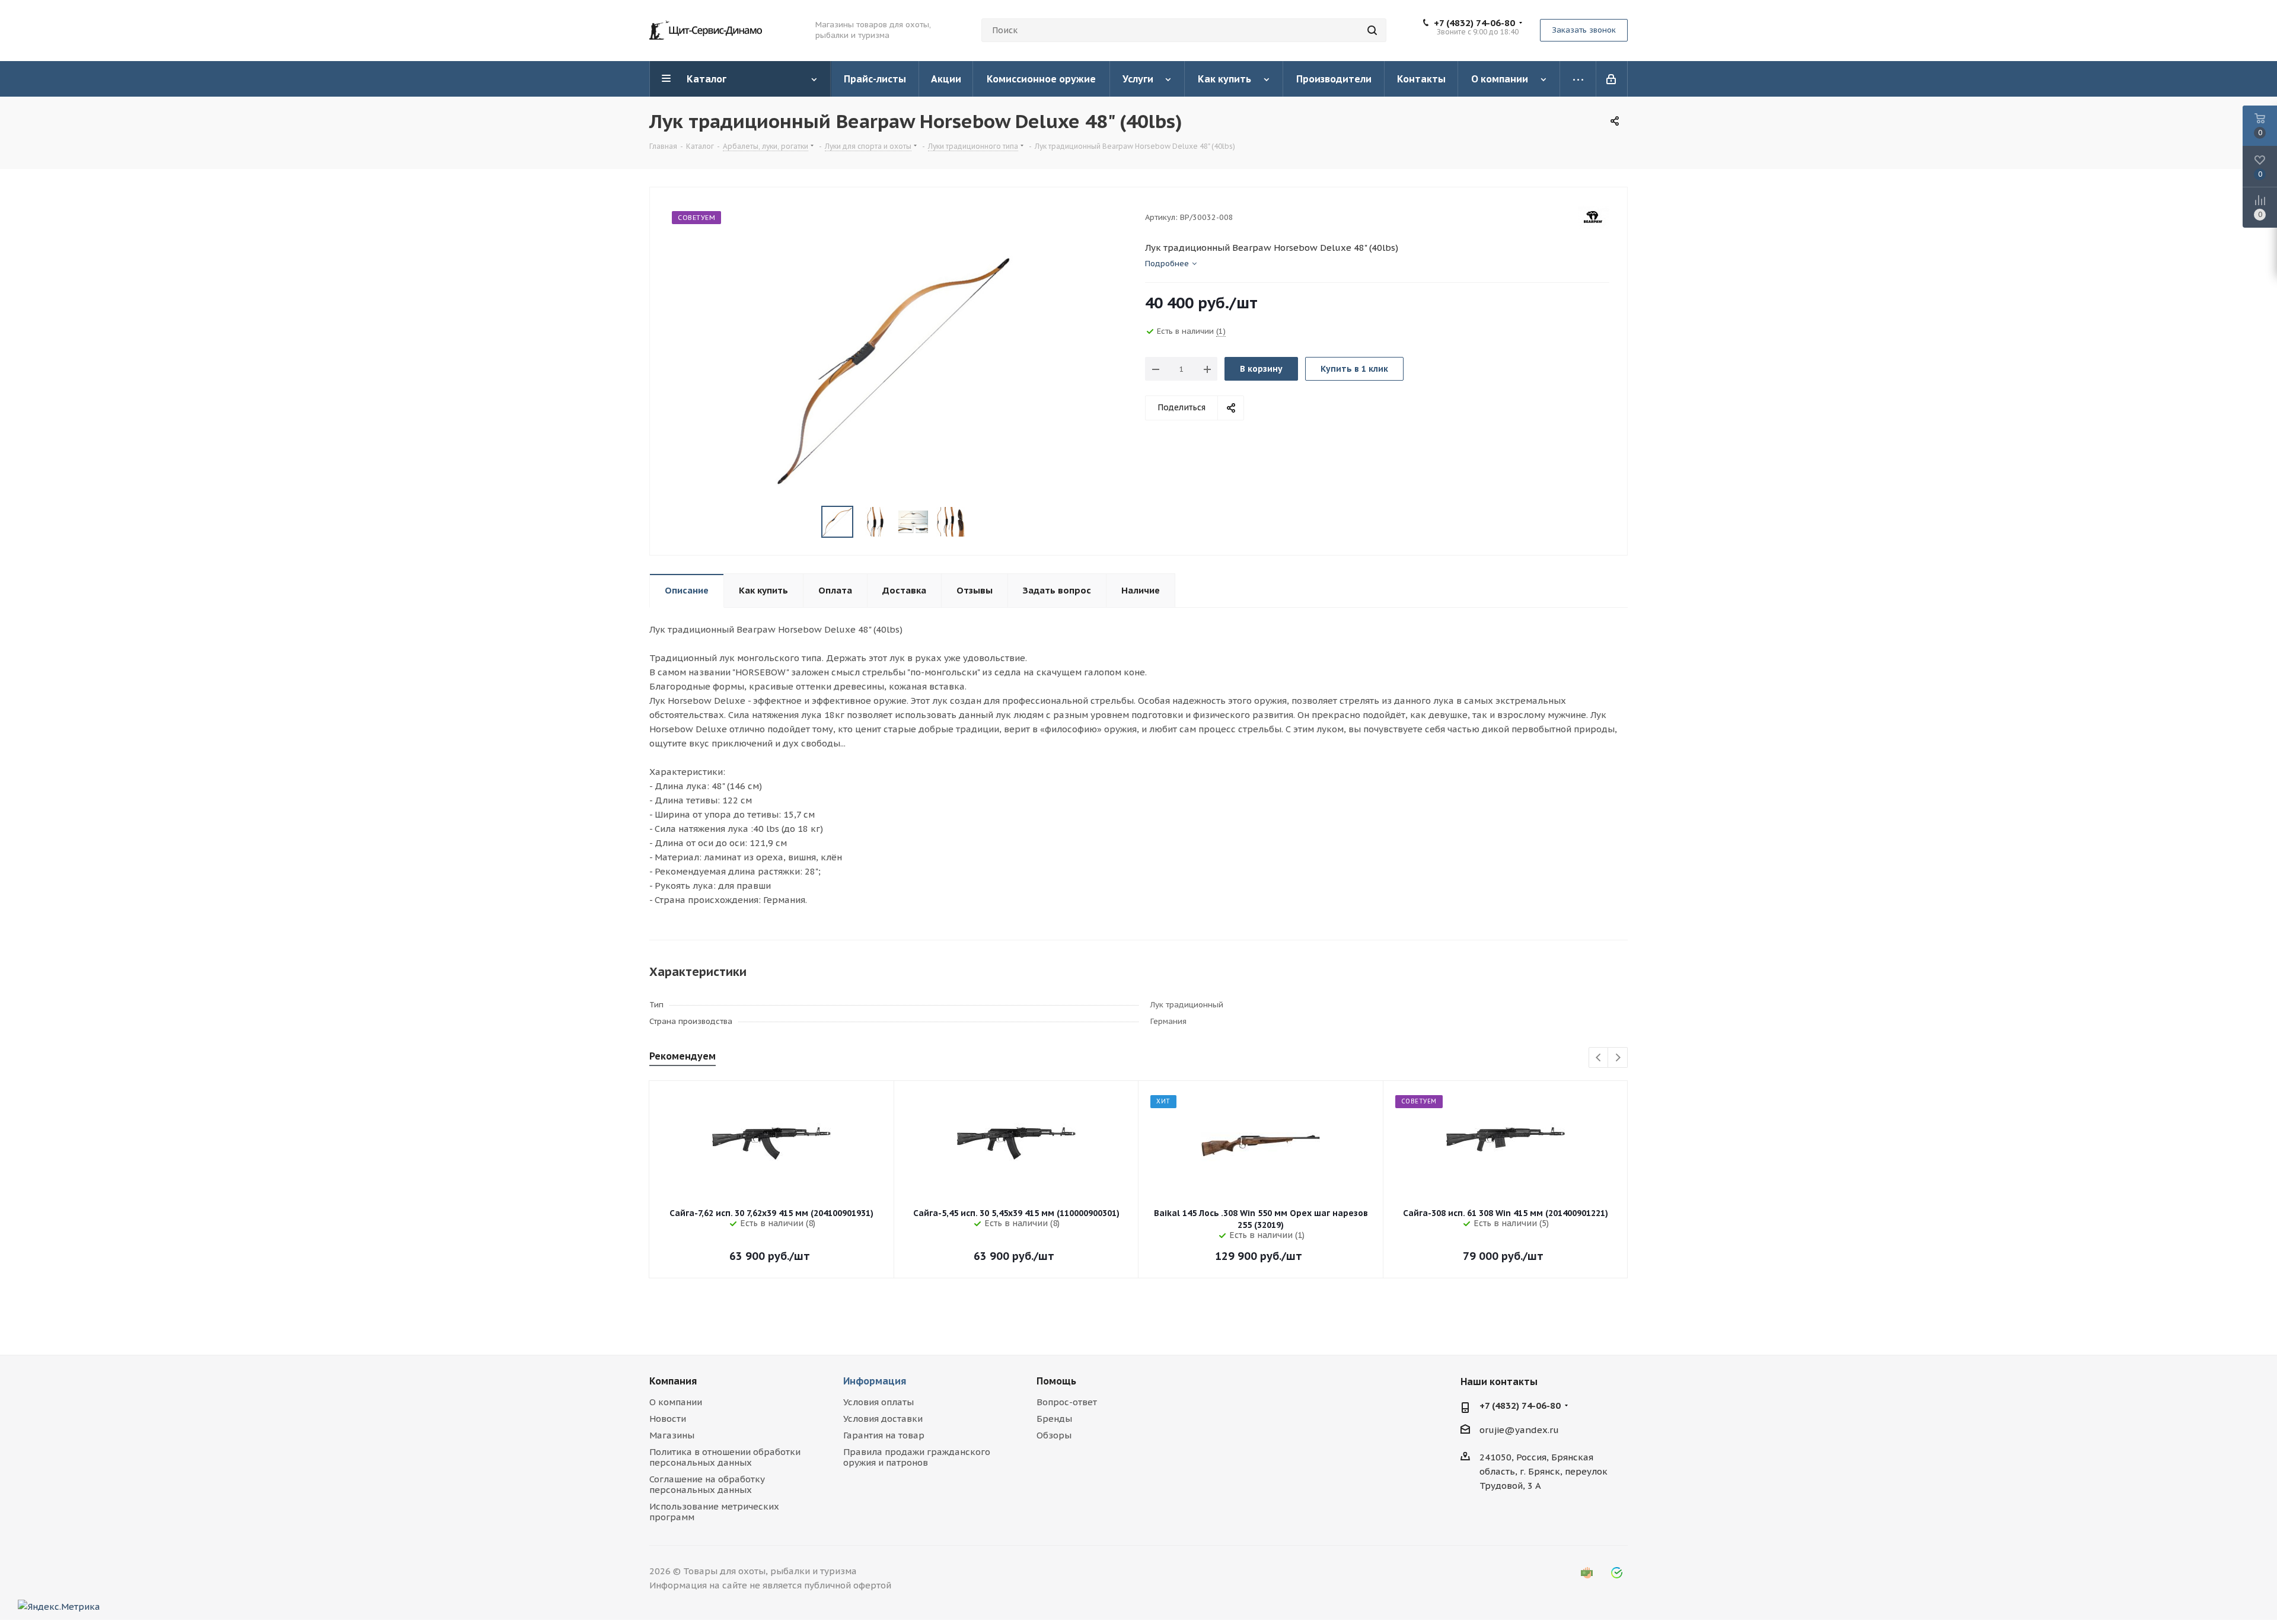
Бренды (1054, 1419)
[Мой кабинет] (1612, 79)
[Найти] (1372, 30)
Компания (673, 1381)
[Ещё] (1578, 79)
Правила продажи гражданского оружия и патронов (917, 1457)
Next (1618, 1058)
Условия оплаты (878, 1402)
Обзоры (1054, 1435)
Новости (668, 1419)
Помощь (1056, 1381)
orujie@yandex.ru (1519, 1430)
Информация (875, 1381)
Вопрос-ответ (1067, 1402)
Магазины (672, 1435)
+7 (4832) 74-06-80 (1474, 23)
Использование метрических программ (714, 1512)
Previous (1599, 1058)
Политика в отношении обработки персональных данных (725, 1457)
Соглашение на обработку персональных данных (707, 1484)
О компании (676, 1402)
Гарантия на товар (884, 1435)
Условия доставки (883, 1419)
